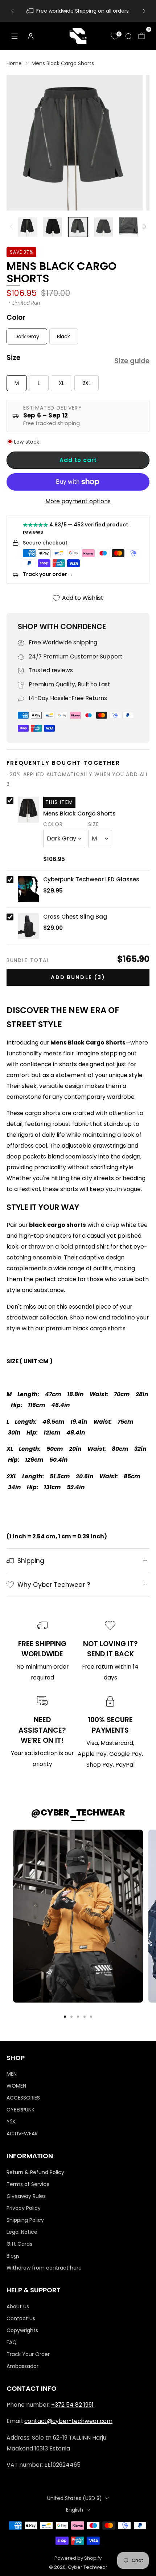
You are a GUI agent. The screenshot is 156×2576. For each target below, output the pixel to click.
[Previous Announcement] (12, 11)
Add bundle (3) (78, 977)
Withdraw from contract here (44, 2268)
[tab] (65, 2017)
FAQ (12, 2342)
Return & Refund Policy (35, 2172)
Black (63, 336)
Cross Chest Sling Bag (75, 917)
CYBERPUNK (20, 2110)
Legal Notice (22, 2232)
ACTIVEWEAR (22, 2134)
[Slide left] (13, 227)
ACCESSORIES (23, 2098)
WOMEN (16, 2086)
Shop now (84, 1317)
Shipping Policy (25, 2220)
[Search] (128, 36)
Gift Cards (19, 2244)
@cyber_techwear (78, 1812)
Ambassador (22, 2366)
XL (61, 383)
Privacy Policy (24, 2208)
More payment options (78, 501)
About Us (18, 2306)
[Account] (30, 36)
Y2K (11, 2122)
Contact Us (21, 2318)
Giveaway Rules (26, 2196)
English (75, 2510)
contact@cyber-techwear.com (68, 2421)
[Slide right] (143, 227)
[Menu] (15, 36)
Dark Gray (27, 336)
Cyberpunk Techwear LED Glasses (91, 880)
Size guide (132, 361)
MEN (12, 2074)
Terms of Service (28, 2184)
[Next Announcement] (144, 11)
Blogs (13, 2256)
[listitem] (78, 11)
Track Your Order (28, 2354)
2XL (87, 383)
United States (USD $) (75, 2498)
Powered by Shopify (78, 2558)
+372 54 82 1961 (72, 2405)
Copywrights (22, 2330)
